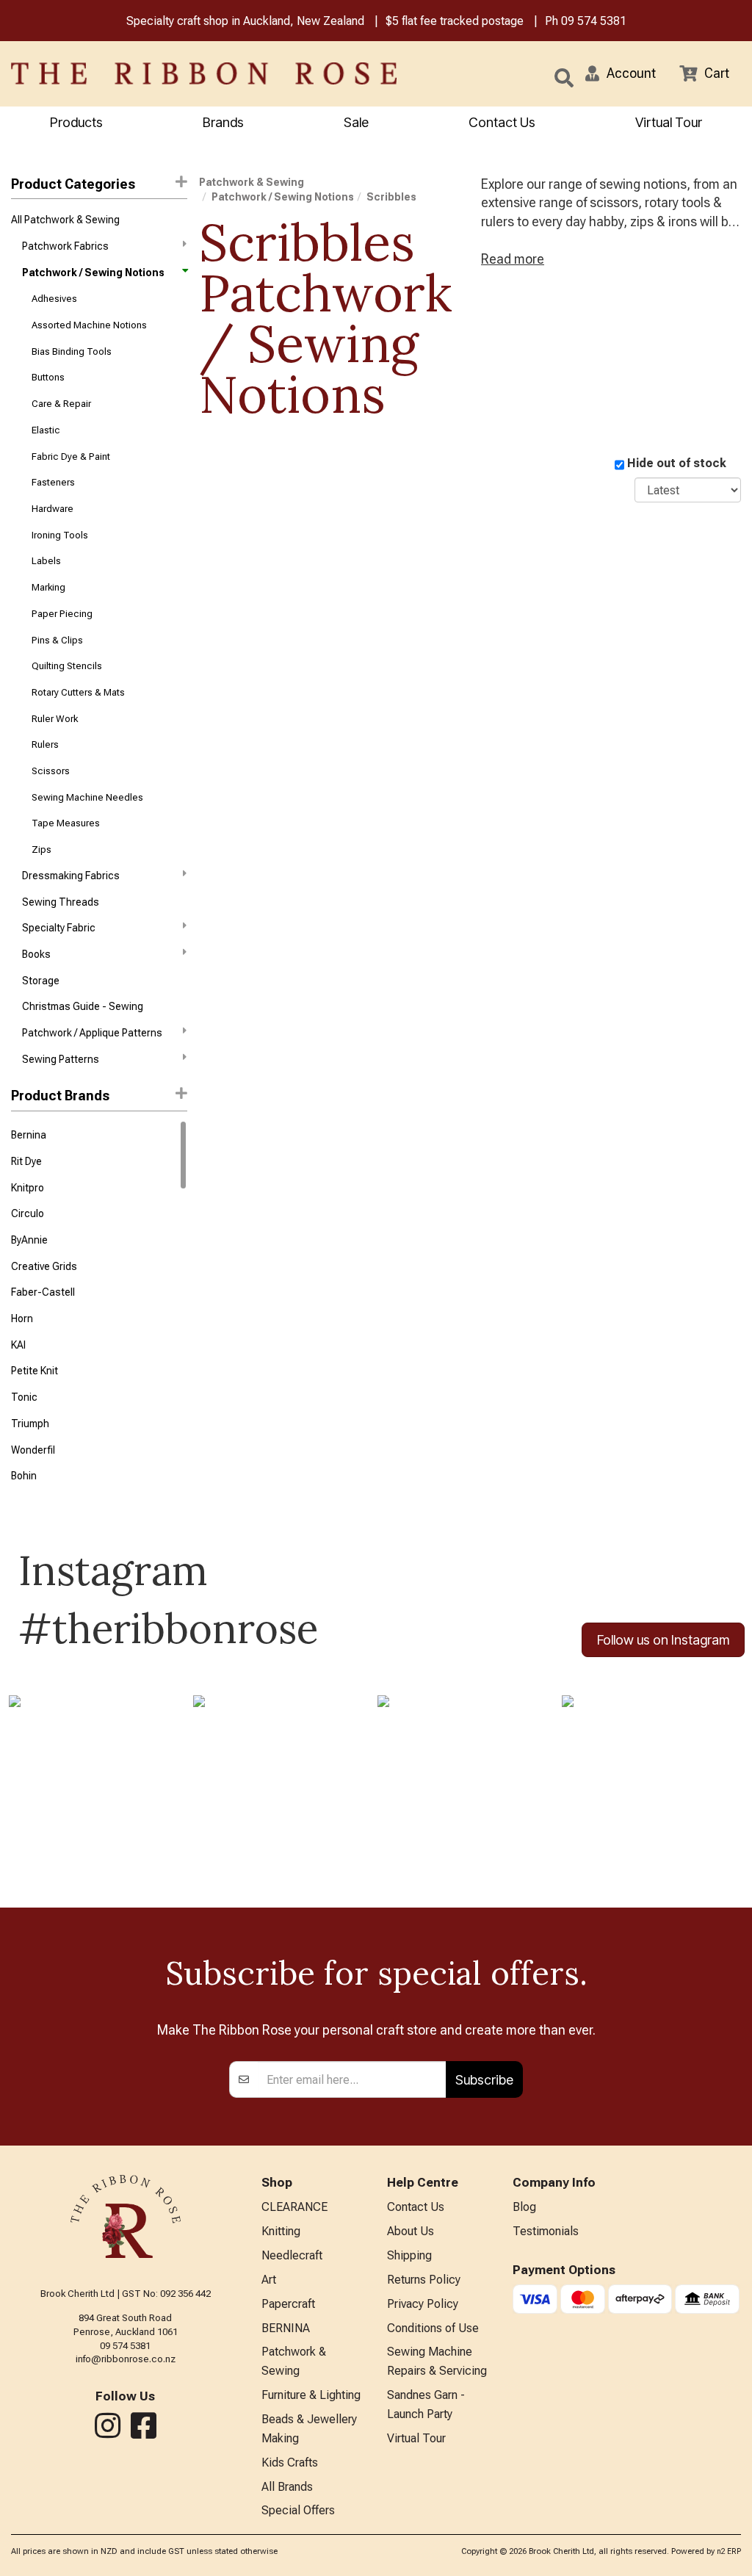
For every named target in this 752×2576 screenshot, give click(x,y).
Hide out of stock (677, 463)
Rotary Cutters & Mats (78, 692)
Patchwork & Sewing (252, 182)
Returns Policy (424, 2280)
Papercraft (288, 2304)
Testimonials (546, 2231)
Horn (22, 1318)
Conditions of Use (433, 2328)
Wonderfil (33, 1450)
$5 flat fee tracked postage (455, 21)
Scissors (51, 771)
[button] (621, 73)
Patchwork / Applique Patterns (92, 1033)
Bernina (29, 1135)
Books (36, 954)
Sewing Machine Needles (87, 797)
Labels (46, 561)
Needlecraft (292, 2255)
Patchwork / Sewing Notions (93, 273)
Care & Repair (61, 404)
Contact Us (502, 122)
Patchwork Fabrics (65, 246)
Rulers (45, 744)
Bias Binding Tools (72, 351)
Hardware (53, 509)
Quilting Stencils (67, 666)
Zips (41, 849)
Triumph (30, 1424)
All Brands (287, 2487)
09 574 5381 (594, 21)
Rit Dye (26, 1161)
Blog (524, 2207)
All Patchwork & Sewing (65, 220)
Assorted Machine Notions (89, 325)
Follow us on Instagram (663, 1640)
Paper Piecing (62, 614)
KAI (18, 1345)
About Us (411, 2231)
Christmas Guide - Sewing (83, 1006)
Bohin (24, 1476)
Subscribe (484, 2080)
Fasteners (53, 482)
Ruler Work (55, 719)
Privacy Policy (423, 2304)
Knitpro (28, 1188)
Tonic (24, 1397)
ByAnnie (29, 1240)
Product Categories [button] (73, 184)
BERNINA (286, 2328)
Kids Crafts (290, 2463)
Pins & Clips (57, 640)
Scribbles (391, 197)
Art (269, 2280)
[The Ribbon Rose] (157, 73)
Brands (223, 122)
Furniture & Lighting (311, 2395)
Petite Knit (35, 1371)
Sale (356, 122)
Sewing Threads (61, 902)
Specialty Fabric (59, 928)
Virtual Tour (669, 122)
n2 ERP (729, 2551)
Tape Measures (66, 823)
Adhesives (54, 299)
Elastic (46, 430)
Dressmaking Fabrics (71, 876)
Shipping (409, 2255)
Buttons (48, 377)
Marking (48, 587)
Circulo (28, 1213)
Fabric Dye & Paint (71, 457)
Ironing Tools (60, 535)
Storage (41, 981)
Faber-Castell (43, 1292)
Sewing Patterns (61, 1059)
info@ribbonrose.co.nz (126, 2359)
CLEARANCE (294, 2207)
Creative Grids (44, 1266)
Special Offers (298, 2510)
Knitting (281, 2231)
